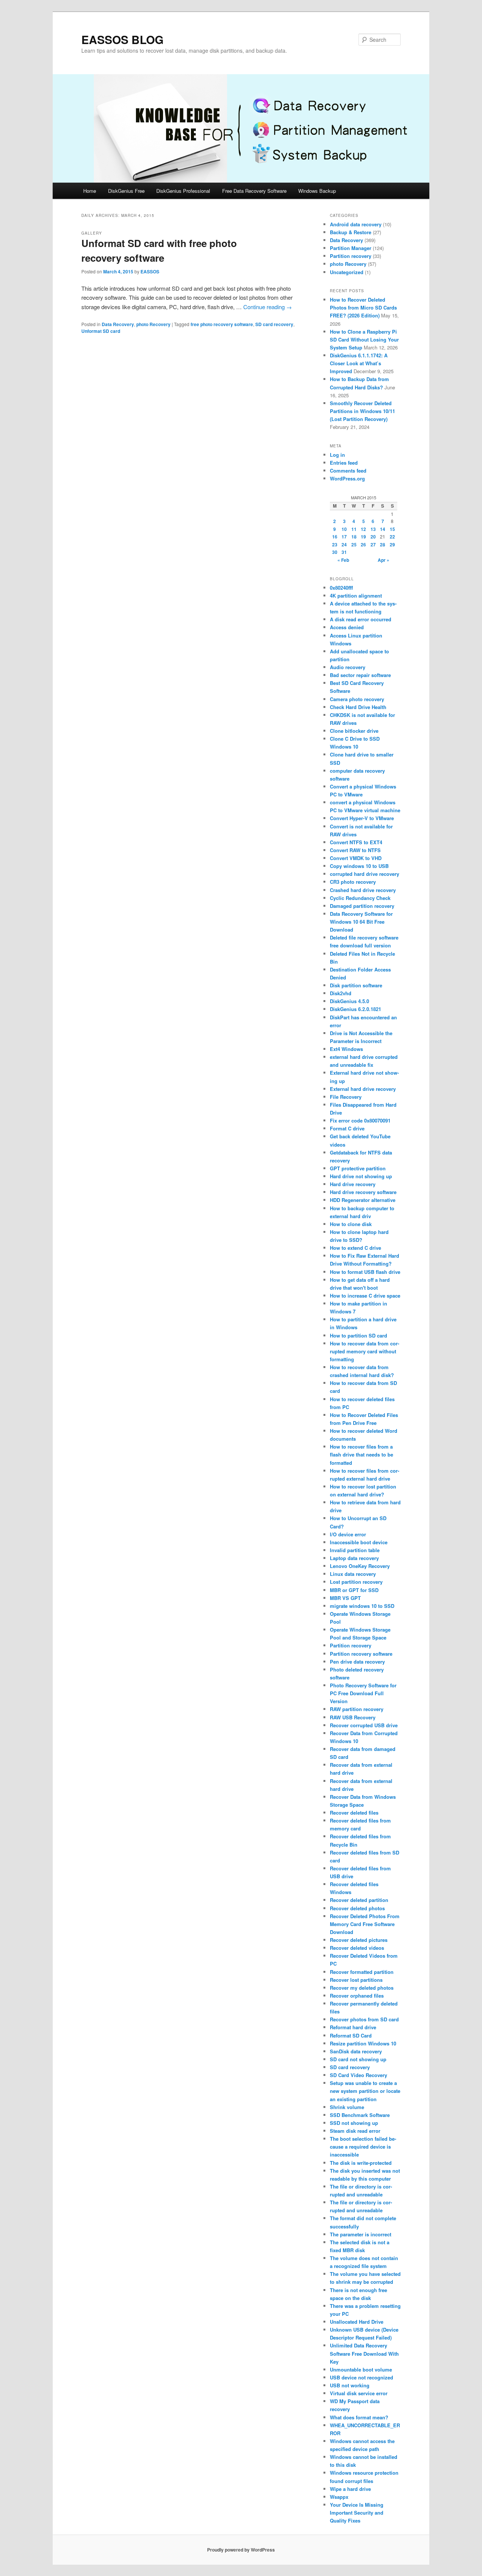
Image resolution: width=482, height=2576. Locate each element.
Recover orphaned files (357, 1996)
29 (392, 544)
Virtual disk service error (359, 2393)
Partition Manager (351, 248)
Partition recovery (351, 256)
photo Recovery (153, 324)
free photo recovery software (222, 324)
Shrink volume (347, 2107)
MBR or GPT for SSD (354, 1590)
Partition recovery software (361, 1654)
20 (373, 537)
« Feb (343, 560)
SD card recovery (274, 324)
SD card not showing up (358, 2059)
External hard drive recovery (363, 1089)
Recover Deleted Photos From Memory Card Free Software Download (365, 1924)
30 (335, 552)
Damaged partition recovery (362, 906)
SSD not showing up (354, 2123)
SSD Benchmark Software (360, 2115)
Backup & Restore (351, 232)
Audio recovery (348, 667)
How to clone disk (351, 1224)
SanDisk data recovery (356, 2051)
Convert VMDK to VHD (356, 858)
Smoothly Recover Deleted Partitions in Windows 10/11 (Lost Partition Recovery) (362, 411)
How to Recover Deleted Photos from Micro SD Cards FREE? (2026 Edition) (363, 307)
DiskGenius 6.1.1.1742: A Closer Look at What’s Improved (359, 363)
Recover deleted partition (359, 1900)
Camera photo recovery (357, 699)
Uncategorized (347, 272)
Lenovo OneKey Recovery (360, 1566)
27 (373, 544)
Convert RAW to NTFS (355, 850)
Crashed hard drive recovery (363, 890)
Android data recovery (356, 224)
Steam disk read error (355, 2131)
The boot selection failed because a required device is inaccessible (363, 2147)
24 (344, 544)
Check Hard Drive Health (358, 707)
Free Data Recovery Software (254, 191)
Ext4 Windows (346, 1049)
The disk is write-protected (361, 2163)
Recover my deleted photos (362, 1988)
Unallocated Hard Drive (357, 2322)
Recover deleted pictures (359, 1940)
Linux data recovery (353, 1574)
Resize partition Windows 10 (363, 2043)
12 (363, 529)
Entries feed (344, 463)
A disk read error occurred (361, 619)
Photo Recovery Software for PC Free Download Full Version (363, 1693)
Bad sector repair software (360, 675)
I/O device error (348, 1534)
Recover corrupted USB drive (364, 1725)
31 (344, 552)
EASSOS (150, 271)
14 (383, 529)
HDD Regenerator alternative (363, 1200)
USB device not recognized (361, 2377)
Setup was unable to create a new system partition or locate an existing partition (365, 2091)
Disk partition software (356, 985)
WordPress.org (347, 478)
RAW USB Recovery (353, 1717)
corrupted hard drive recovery (365, 874)
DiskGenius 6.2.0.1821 (355, 1009)
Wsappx (339, 2497)
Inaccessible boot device (359, 1542)
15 (392, 529)
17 (344, 537)
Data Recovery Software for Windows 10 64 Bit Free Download (361, 922)
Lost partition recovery (356, 1582)
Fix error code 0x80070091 (360, 1120)
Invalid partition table (355, 1550)
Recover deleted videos (357, 1948)
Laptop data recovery (354, 1558)
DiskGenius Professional (183, 191)
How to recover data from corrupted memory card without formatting (365, 1351)
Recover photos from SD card (364, 2019)
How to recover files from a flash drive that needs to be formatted (361, 1454)
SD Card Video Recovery (358, 2075)
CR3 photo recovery (353, 882)
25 (354, 544)
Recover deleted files (354, 1813)
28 (383, 544)
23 (335, 544)
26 (363, 544)
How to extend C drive (355, 1248)
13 (373, 529)
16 (335, 537)
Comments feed (348, 471)
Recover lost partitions (356, 1980)
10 (344, 529)
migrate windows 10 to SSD (362, 1606)
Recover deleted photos (357, 1908)
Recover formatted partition (362, 1972)
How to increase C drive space (365, 1296)
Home (90, 191)
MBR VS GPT (345, 1598)
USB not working (350, 2385)
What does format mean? (359, 2417)
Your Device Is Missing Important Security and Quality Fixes (357, 2513)
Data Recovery (118, 324)
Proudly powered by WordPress (241, 2550)
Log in (337, 455)
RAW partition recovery (357, 1709)
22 (392, 537)
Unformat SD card (101, 331)
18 (354, 537)
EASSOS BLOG (122, 39)
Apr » (384, 560)
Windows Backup (317, 191)
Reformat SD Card (351, 2035)
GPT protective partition (358, 1168)
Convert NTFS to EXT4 (356, 842)
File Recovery (346, 1097)
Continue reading (268, 307)
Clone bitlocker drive (354, 731)
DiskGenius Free (126, 191)
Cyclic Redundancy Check (360, 898)
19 (363, 537)
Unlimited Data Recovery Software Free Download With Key (364, 2353)
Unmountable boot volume (361, 2369)
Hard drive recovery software (363, 1192)
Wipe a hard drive (350, 2489)
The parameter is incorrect (361, 2234)
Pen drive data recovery (357, 1662)
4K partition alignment (356, 596)
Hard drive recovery (353, 1184)
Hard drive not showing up (361, 1176)
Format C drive (347, 1128)
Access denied (347, 627)
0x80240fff (341, 588)
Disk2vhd (341, 993)
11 (354, 529)
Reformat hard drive (353, 2027)
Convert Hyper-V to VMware (362, 818)
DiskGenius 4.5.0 (349, 1001)
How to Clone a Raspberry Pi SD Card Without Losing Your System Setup (364, 339)
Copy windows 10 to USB (359, 866)
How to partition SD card (358, 1335)
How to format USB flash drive (365, 1272)
